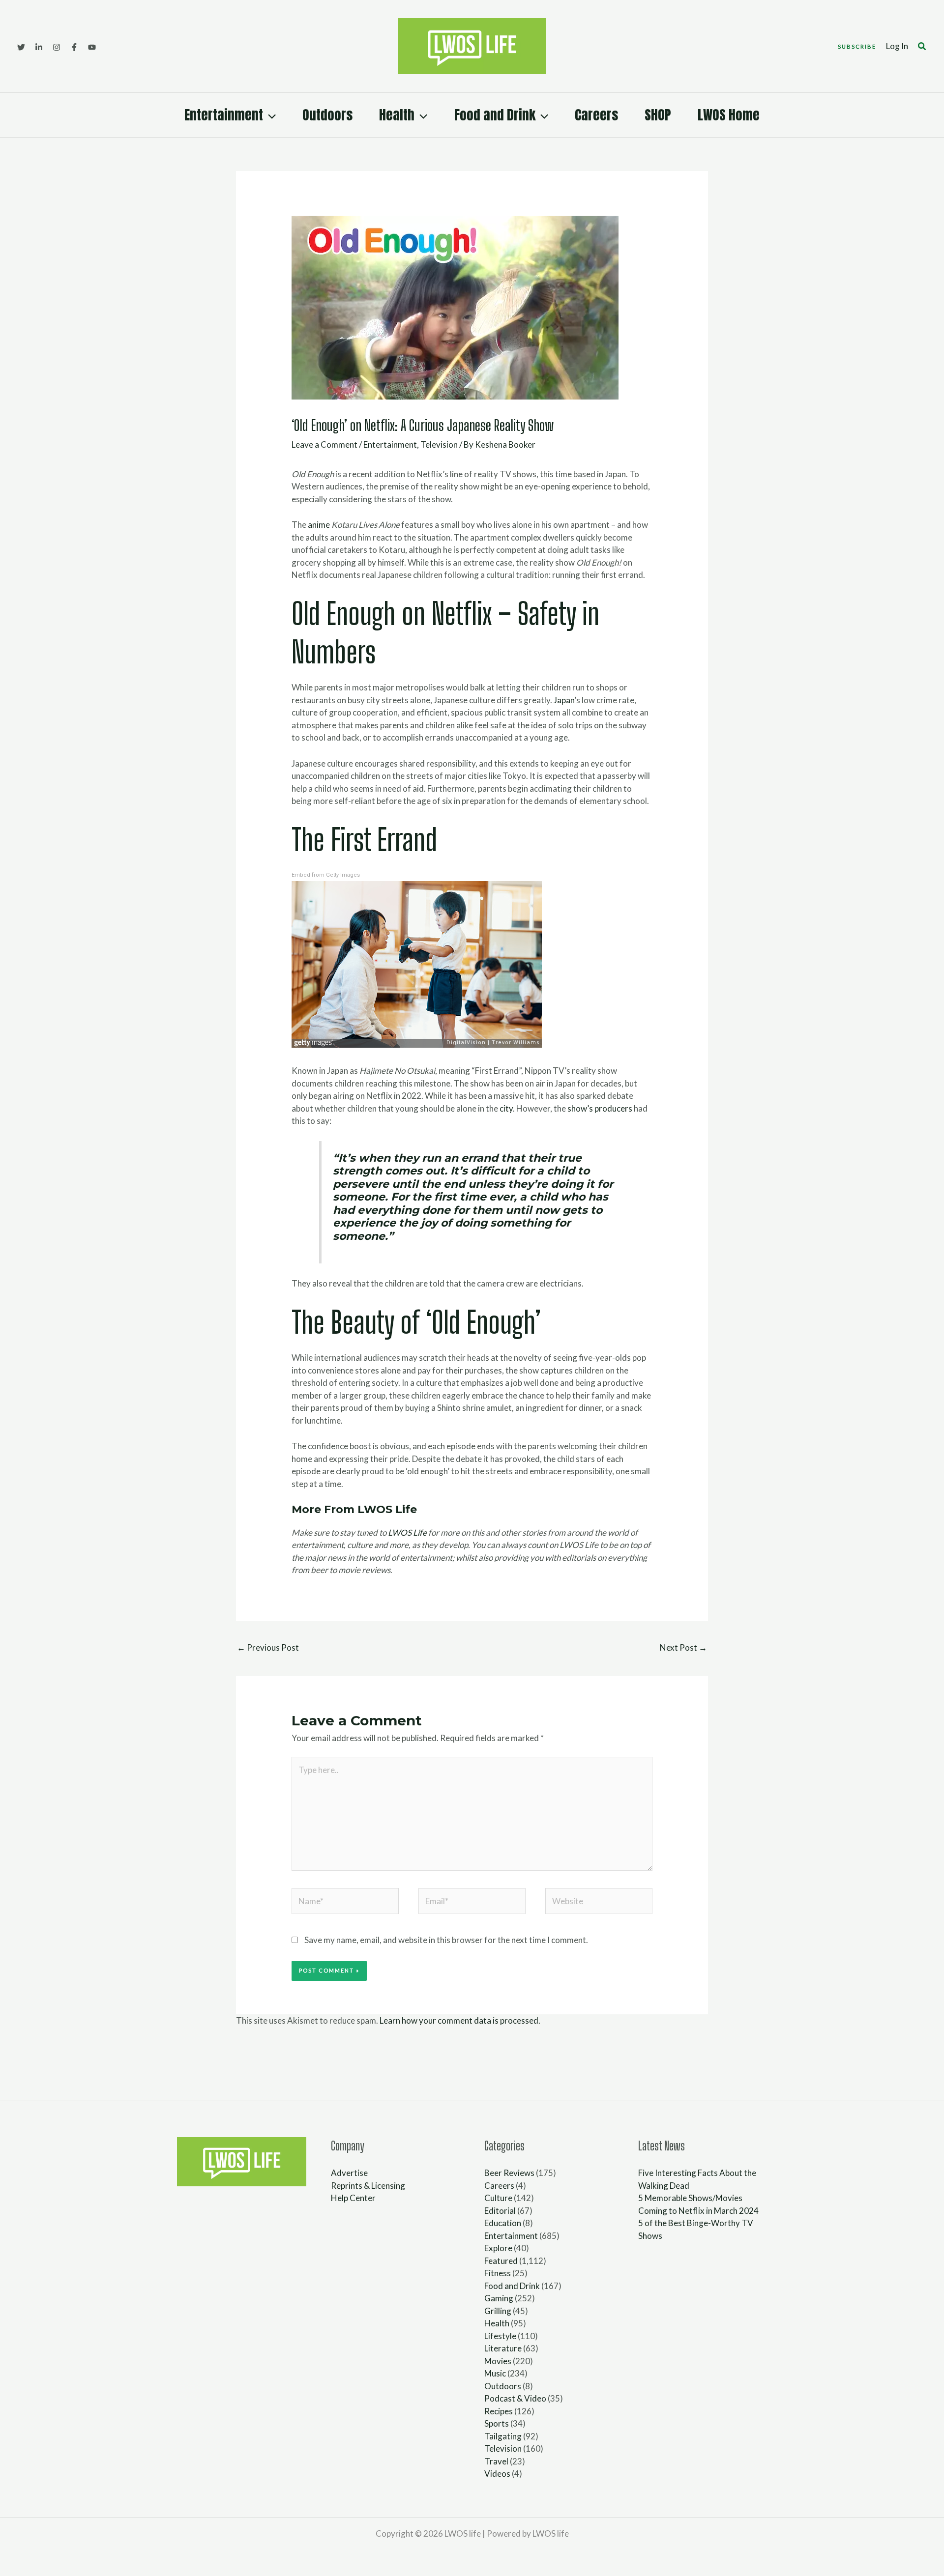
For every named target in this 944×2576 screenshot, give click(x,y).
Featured (501, 2261)
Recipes (499, 2411)
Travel (496, 2461)
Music (495, 2373)
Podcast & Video (515, 2398)
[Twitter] (21, 47)
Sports (497, 2423)
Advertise (349, 2173)
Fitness (498, 2273)
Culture (498, 2198)
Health (397, 115)
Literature (503, 2348)
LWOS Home (729, 115)
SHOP (658, 115)
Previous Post (268, 1647)
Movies (498, 2361)
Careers (596, 115)
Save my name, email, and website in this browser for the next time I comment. (446, 1940)
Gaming (499, 2298)
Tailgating (503, 2436)
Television (439, 444)
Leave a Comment (324, 444)
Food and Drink (495, 115)
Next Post (683, 1647)
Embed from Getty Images (326, 875)
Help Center (353, 2198)
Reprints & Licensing (368, 2186)
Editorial (500, 2211)
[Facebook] (74, 47)
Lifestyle (500, 2336)
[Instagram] (57, 47)
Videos (497, 2474)
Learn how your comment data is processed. (460, 2020)
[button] (857, 46)
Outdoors (327, 115)
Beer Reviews (509, 2173)
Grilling (498, 2311)
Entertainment (224, 115)
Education (503, 2223)
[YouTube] (92, 47)
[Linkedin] (39, 47)
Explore (498, 2248)
